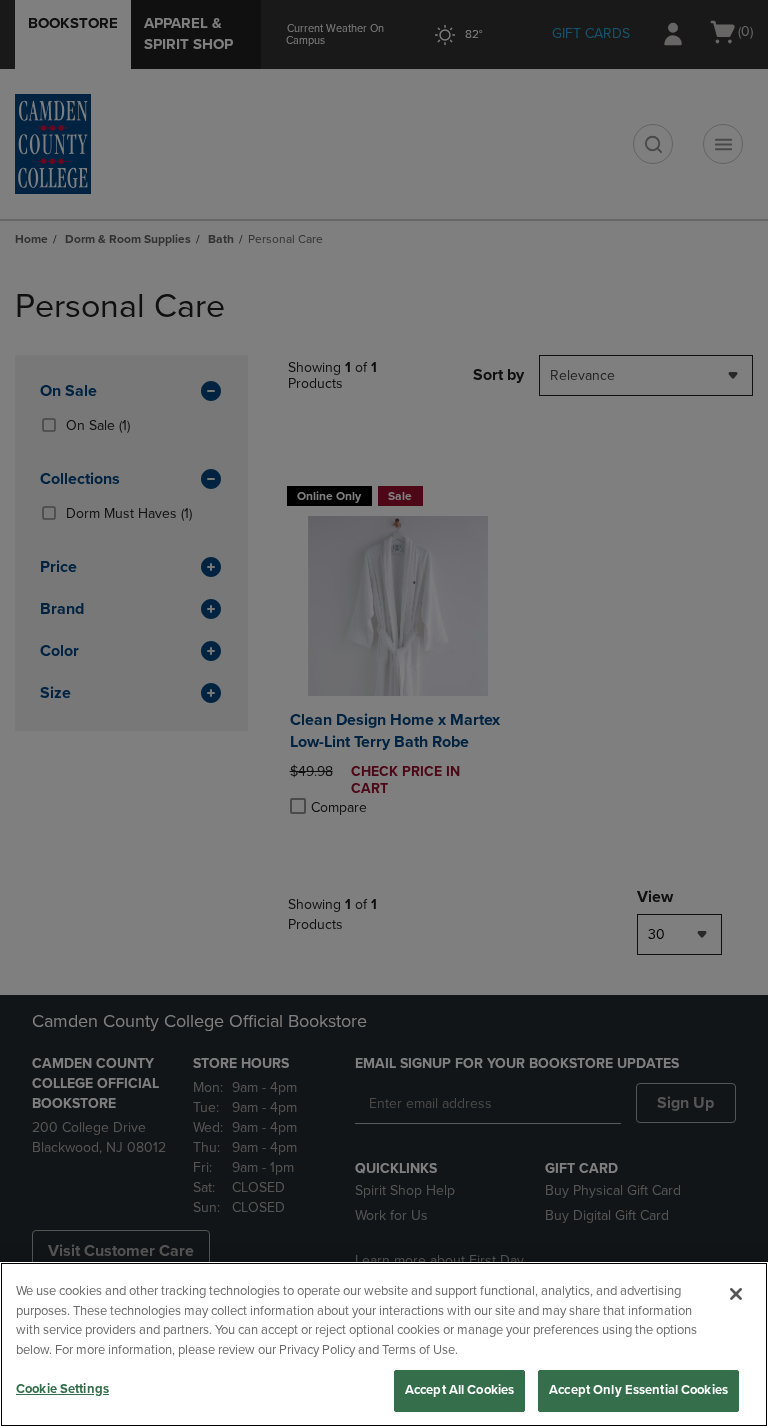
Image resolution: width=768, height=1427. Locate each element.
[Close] (736, 1294)
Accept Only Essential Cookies (638, 1390)
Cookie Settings (62, 1389)
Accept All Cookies (459, 1390)
